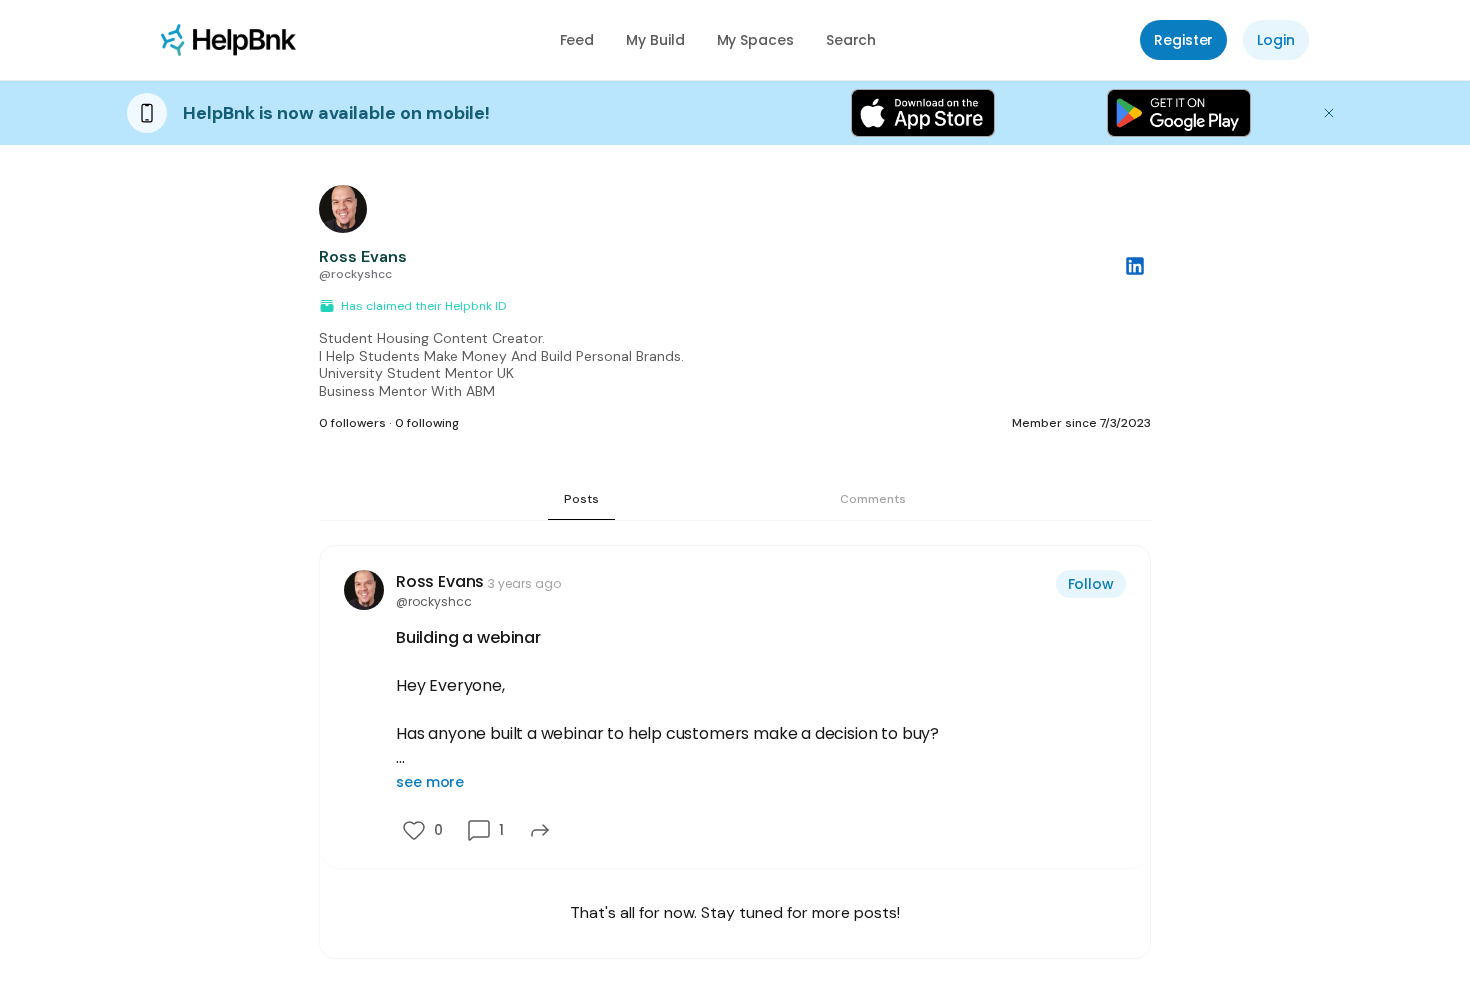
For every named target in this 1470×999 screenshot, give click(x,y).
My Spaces (755, 40)
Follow (1091, 584)
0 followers (352, 423)
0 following (427, 423)
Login (1276, 40)
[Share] (540, 830)
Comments (873, 499)
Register (1183, 40)
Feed (577, 40)
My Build (655, 40)
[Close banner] (1329, 113)
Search (851, 40)
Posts (581, 499)
